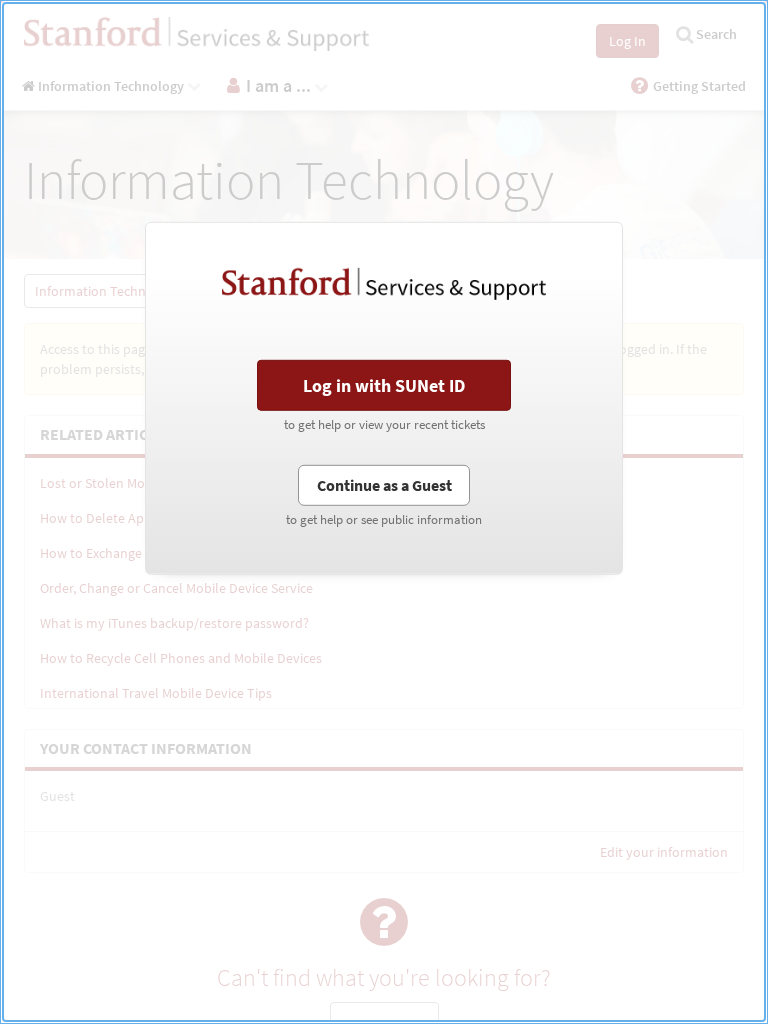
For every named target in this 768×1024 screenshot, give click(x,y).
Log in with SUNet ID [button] (384, 385)
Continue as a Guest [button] (384, 484)
